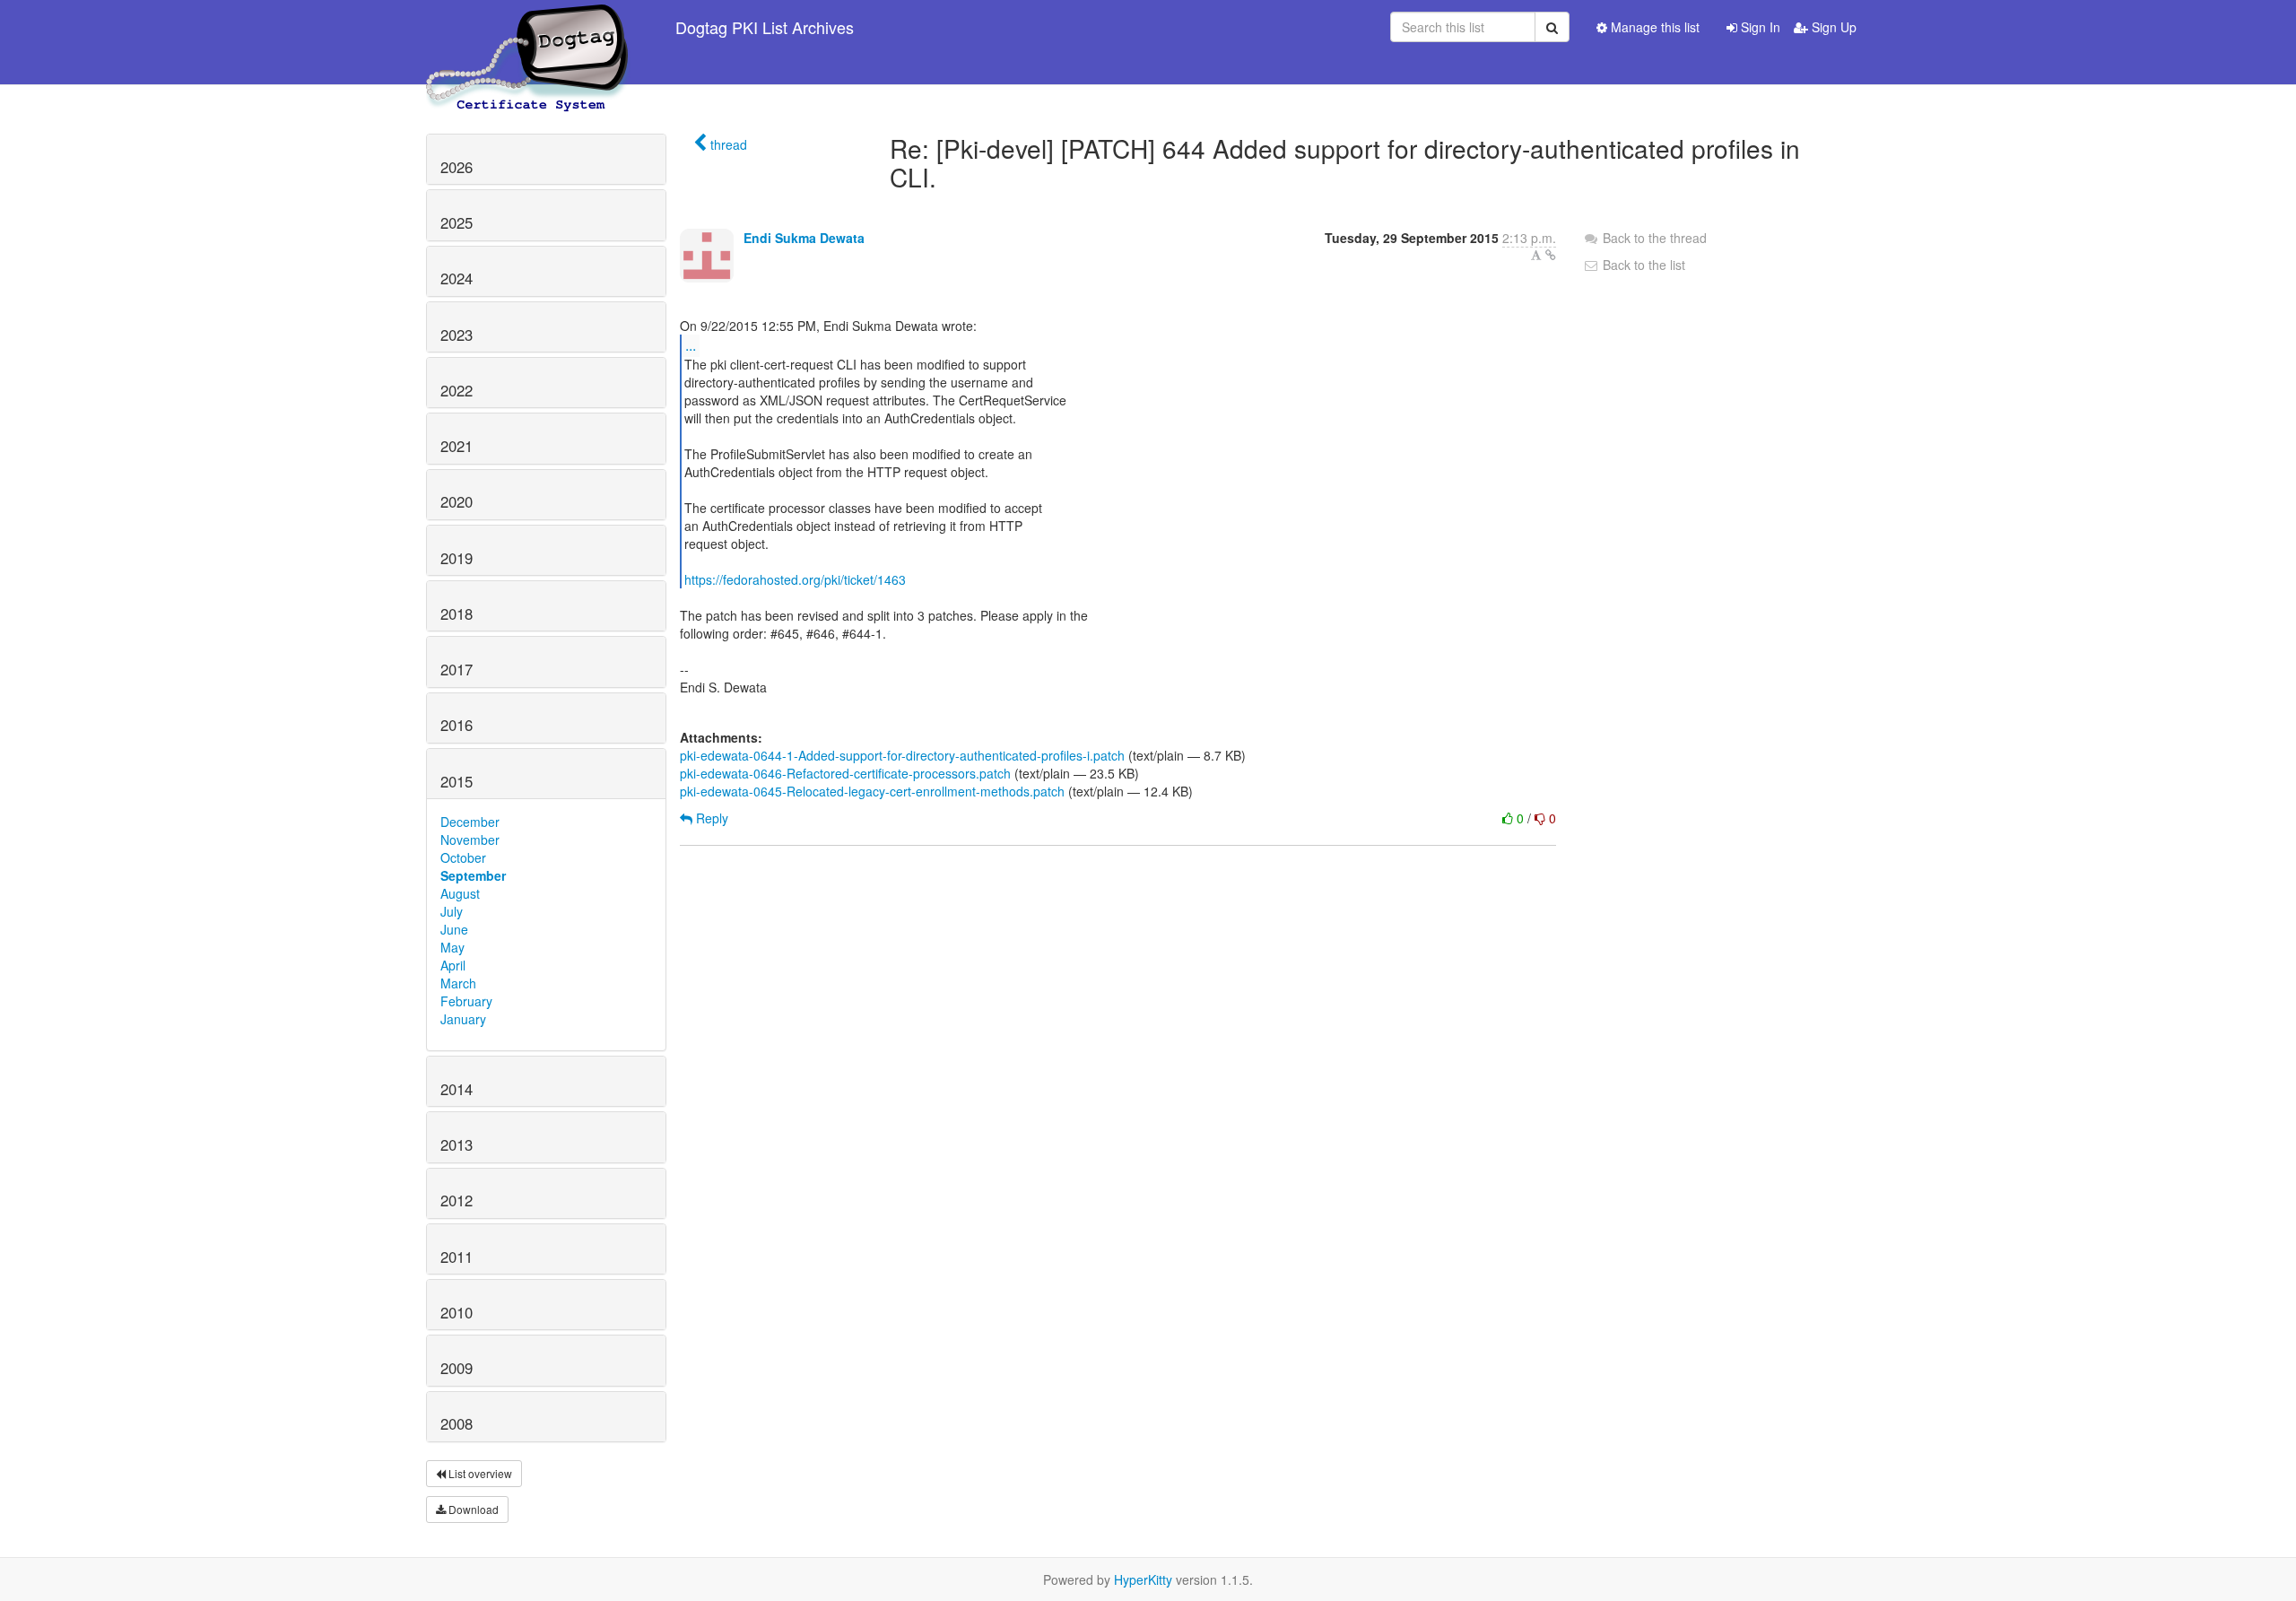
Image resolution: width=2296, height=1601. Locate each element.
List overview (479, 1473)
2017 (457, 669)
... (691, 345)
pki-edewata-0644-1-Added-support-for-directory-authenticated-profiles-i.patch (902, 755)
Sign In (1759, 27)
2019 (457, 558)
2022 (457, 390)
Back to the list (1642, 265)
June (454, 929)
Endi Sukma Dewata (804, 238)
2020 (457, 501)
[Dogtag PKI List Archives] (528, 27)
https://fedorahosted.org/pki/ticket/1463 (795, 579)
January (463, 1019)
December (470, 822)
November (470, 840)
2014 (457, 1089)
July (452, 911)
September (473, 875)
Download (472, 1509)
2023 (457, 335)
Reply (710, 818)
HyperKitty (1143, 1579)
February (466, 1001)
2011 (457, 1257)
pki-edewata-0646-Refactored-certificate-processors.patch (845, 773)
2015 (457, 781)
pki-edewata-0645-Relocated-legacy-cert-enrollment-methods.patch (872, 791)
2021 (457, 446)
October (463, 857)
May (452, 947)
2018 (457, 613)
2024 (457, 278)
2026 (457, 167)
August (460, 893)
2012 (457, 1200)
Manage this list (1653, 27)
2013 (457, 1144)
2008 (457, 1423)
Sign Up (1832, 27)
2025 (457, 222)
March (458, 983)
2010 (457, 1312)
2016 (457, 725)
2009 (457, 1368)
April (453, 965)
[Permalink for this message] (1551, 255)
